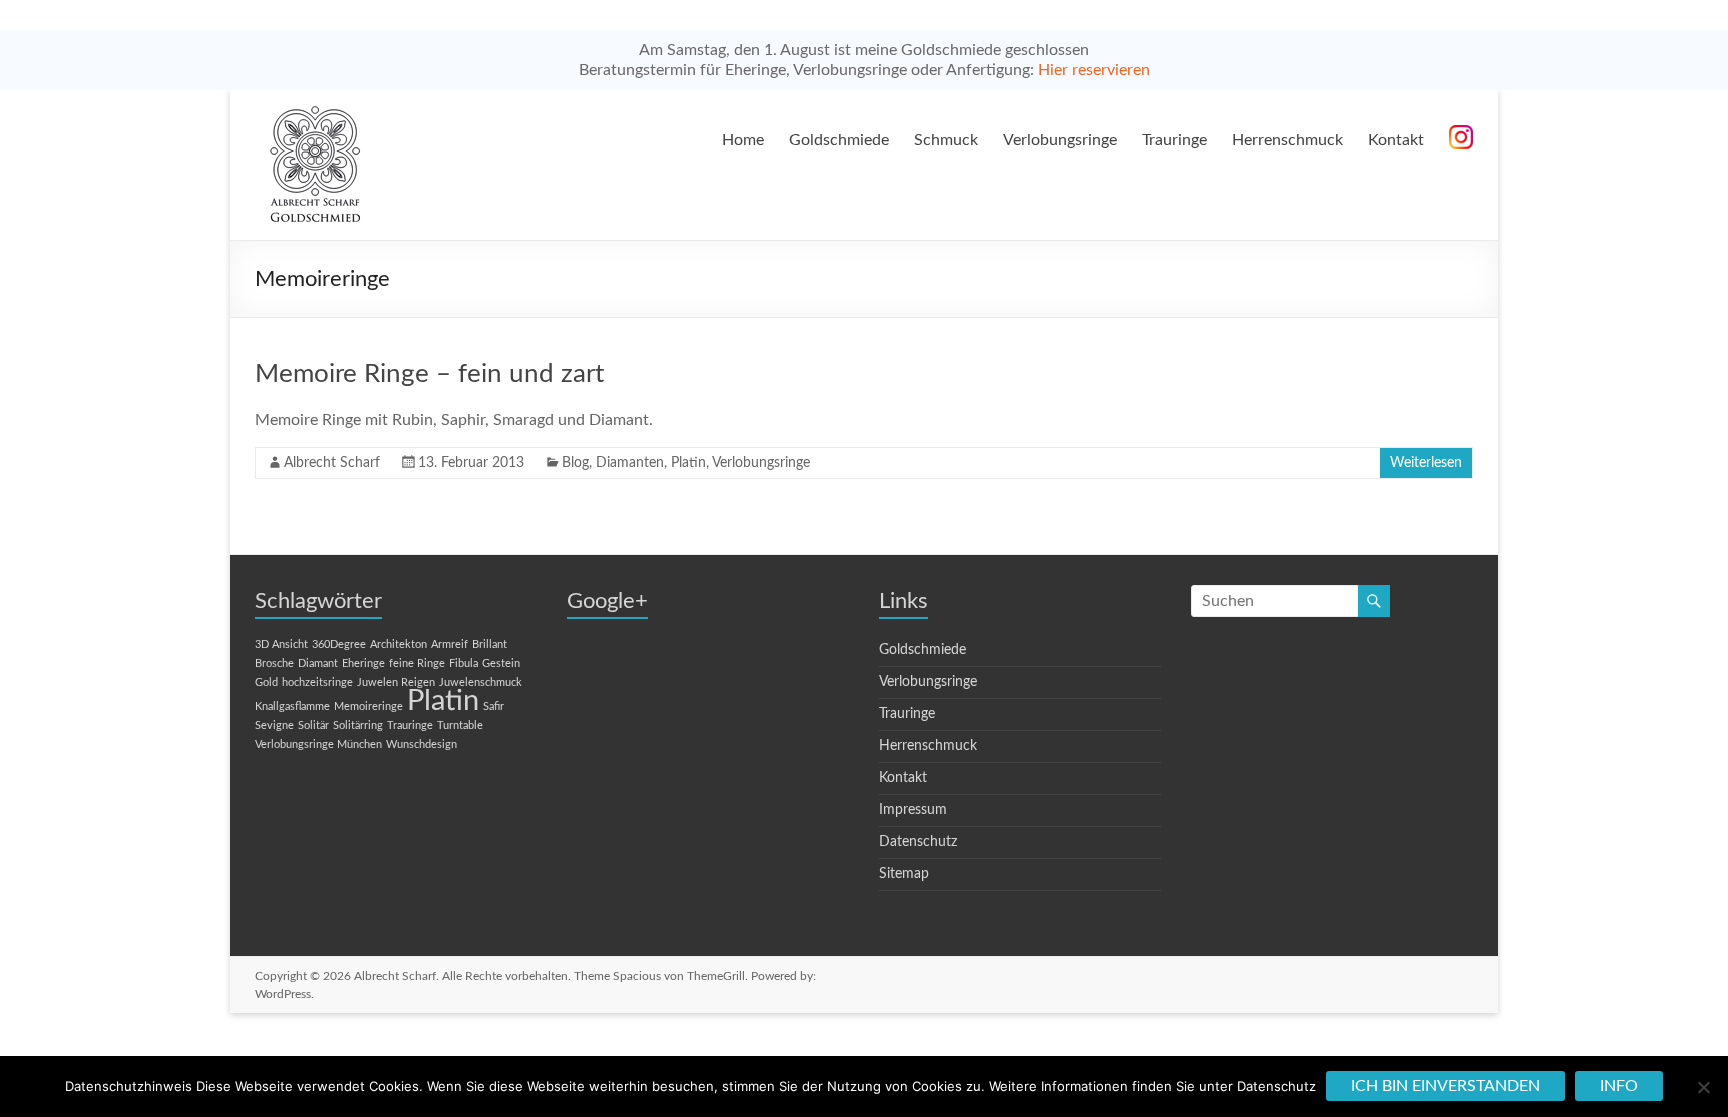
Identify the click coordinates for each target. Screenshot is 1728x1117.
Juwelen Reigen (396, 682)
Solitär (313, 725)
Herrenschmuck (1287, 140)
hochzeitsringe (317, 682)
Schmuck (946, 140)
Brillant (489, 644)
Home (743, 140)
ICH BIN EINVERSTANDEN (1445, 1086)
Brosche (274, 663)
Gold (266, 682)
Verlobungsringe (1060, 140)
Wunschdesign (421, 744)
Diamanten (630, 463)
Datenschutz (918, 842)
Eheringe (363, 663)
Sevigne (274, 725)
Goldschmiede (839, 140)
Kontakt (1396, 140)
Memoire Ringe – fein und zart (429, 374)
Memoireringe (368, 706)
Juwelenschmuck (480, 682)
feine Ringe (417, 663)
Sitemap (904, 874)
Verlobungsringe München (318, 744)
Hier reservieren (1094, 70)
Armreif (449, 644)
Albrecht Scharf (332, 463)
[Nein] (1703, 1087)
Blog (575, 463)
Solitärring (358, 725)
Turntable (460, 725)
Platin (688, 463)
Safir (493, 706)
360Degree (339, 644)
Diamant (318, 663)
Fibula (463, 663)
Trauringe (1174, 140)
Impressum (913, 810)
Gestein (501, 663)
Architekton (398, 644)
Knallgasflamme (292, 706)
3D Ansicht (281, 644)
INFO (1619, 1086)
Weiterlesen (1426, 463)
